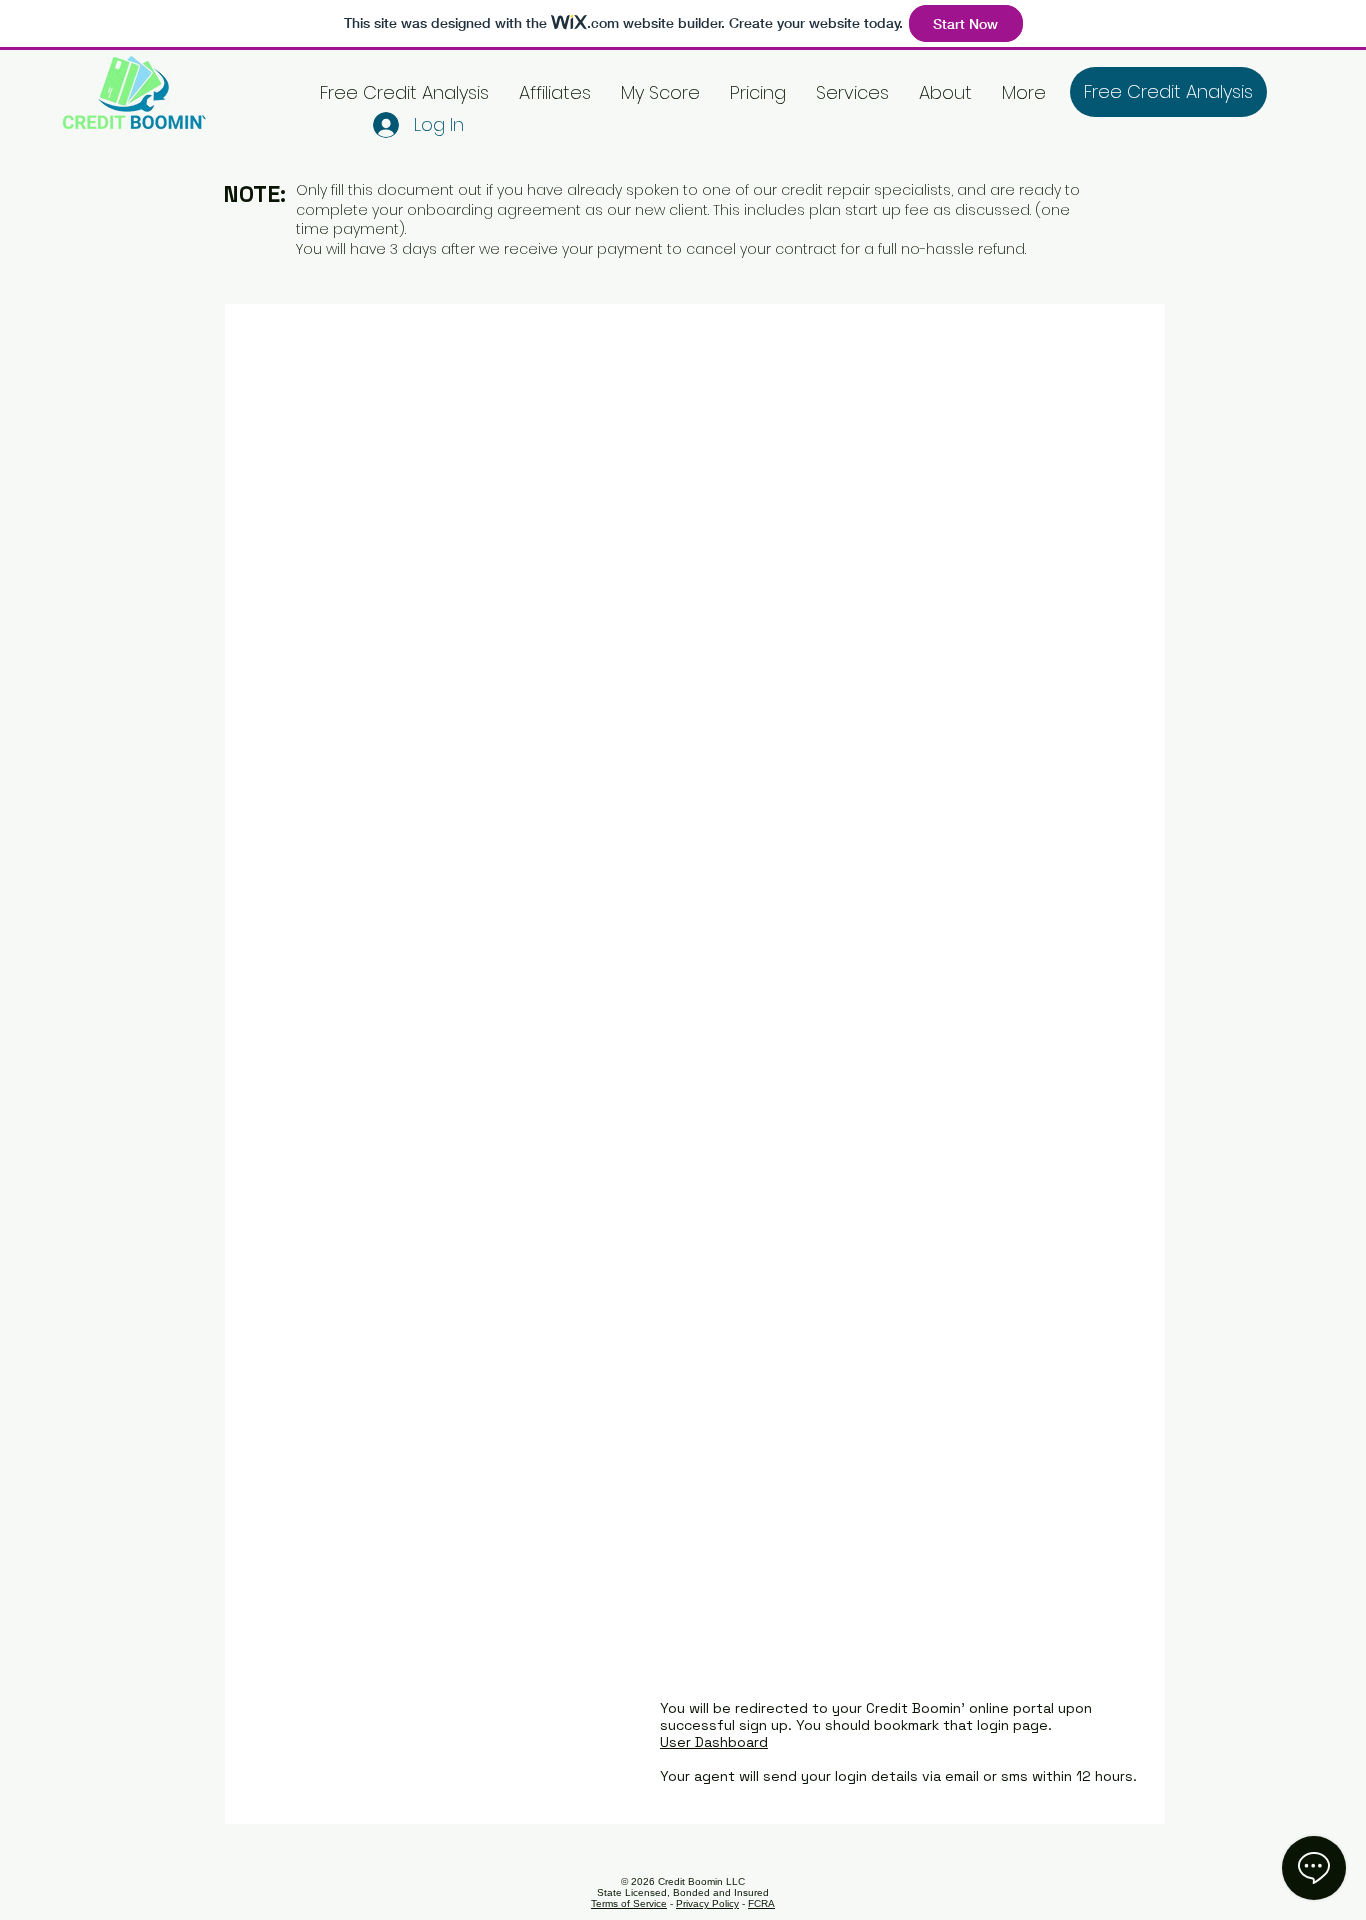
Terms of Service (629, 1903)
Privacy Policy (707, 1903)
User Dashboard (714, 1742)
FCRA (761, 1903)
